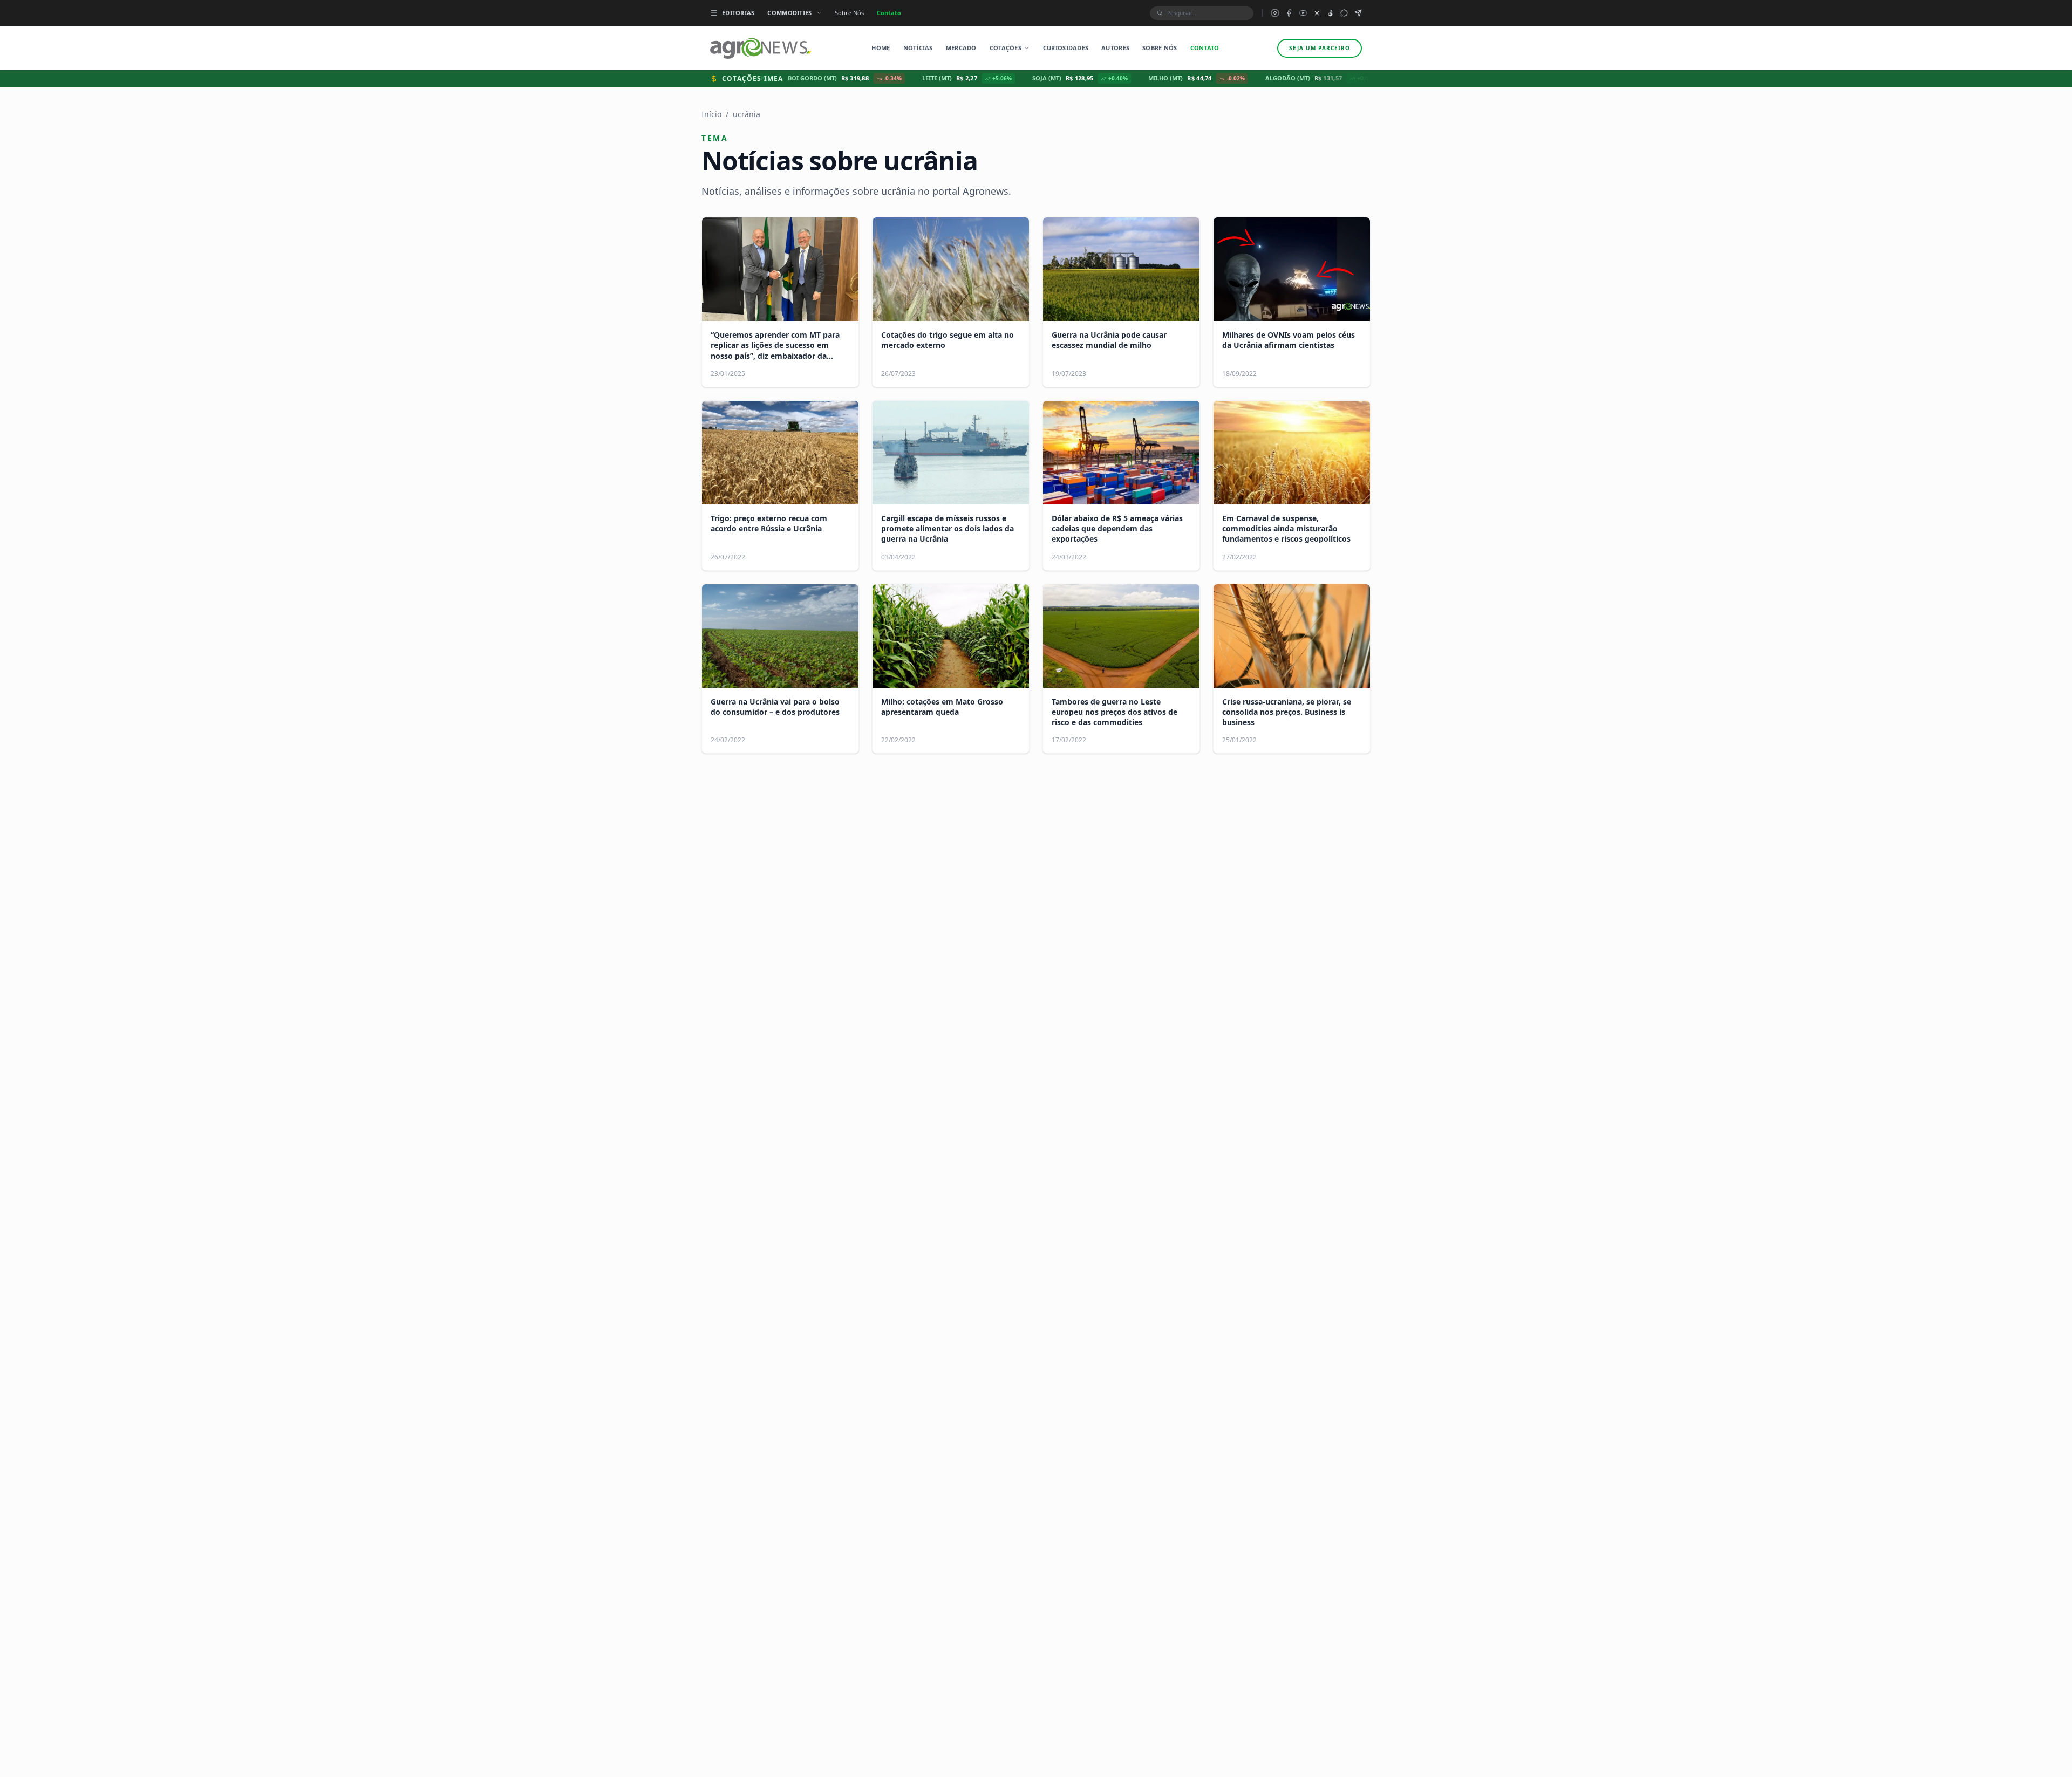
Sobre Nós (849, 13)
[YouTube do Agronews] (1303, 13)
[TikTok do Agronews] (1330, 13)
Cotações (1006, 48)
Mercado (961, 48)
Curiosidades (1066, 48)
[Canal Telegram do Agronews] (1358, 13)
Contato (889, 13)
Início (711, 114)
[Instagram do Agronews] (1275, 13)
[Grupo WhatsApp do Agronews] (1344, 13)
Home (881, 48)
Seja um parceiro (1320, 48)
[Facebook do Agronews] (1289, 13)
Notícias (918, 48)
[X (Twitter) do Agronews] (1317, 13)
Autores (1115, 48)
